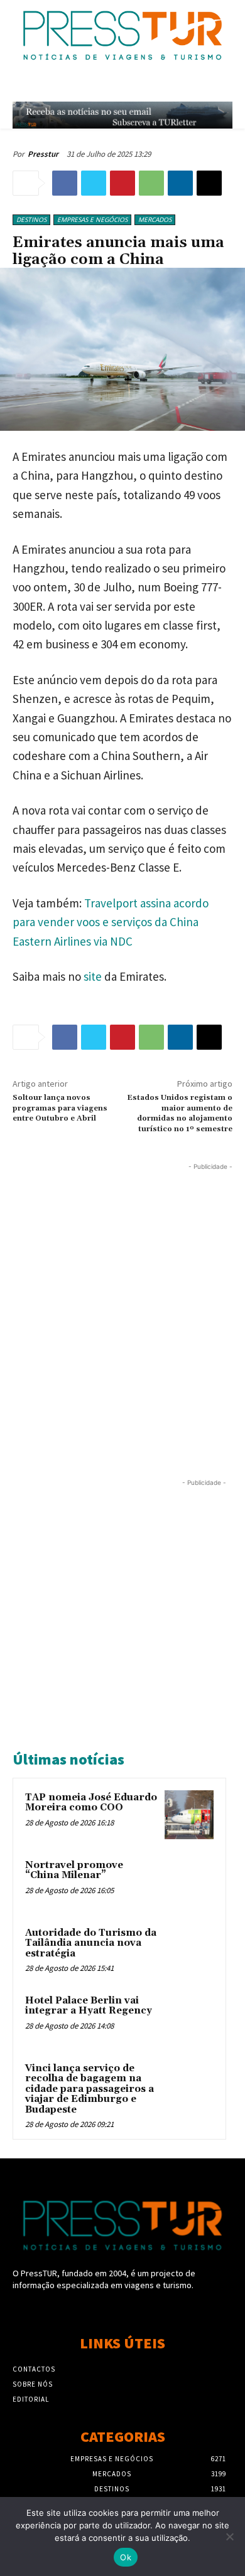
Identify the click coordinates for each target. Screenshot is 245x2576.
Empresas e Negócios (92, 219)
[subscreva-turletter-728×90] (122, 115)
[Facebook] (65, 183)
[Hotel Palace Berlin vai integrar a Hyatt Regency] (189, 2018)
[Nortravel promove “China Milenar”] (189, 1882)
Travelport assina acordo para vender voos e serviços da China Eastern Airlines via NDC (111, 922)
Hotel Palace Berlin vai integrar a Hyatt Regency (89, 2006)
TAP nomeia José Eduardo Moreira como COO (91, 1803)
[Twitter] (94, 183)
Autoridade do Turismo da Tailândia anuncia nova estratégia (91, 1943)
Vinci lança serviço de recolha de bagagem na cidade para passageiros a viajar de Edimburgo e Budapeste (90, 2089)
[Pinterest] (122, 183)
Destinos (31, 219)
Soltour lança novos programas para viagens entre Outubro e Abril (60, 1108)
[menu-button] (226, 86)
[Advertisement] (122, 1296)
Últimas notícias (68, 1759)
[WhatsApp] (151, 183)
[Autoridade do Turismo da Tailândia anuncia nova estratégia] (189, 1950)
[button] (199, 86)
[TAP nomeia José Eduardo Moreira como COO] (189, 1815)
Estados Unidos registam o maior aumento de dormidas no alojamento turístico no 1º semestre (180, 1113)
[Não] (229, 2536)
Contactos (34, 2369)
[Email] (209, 183)
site (93, 976)
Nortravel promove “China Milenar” (74, 1871)
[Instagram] (122, 2309)
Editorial (31, 2399)
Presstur (43, 154)
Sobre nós (33, 2384)
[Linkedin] (180, 183)
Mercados (155, 219)
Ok (126, 2557)
